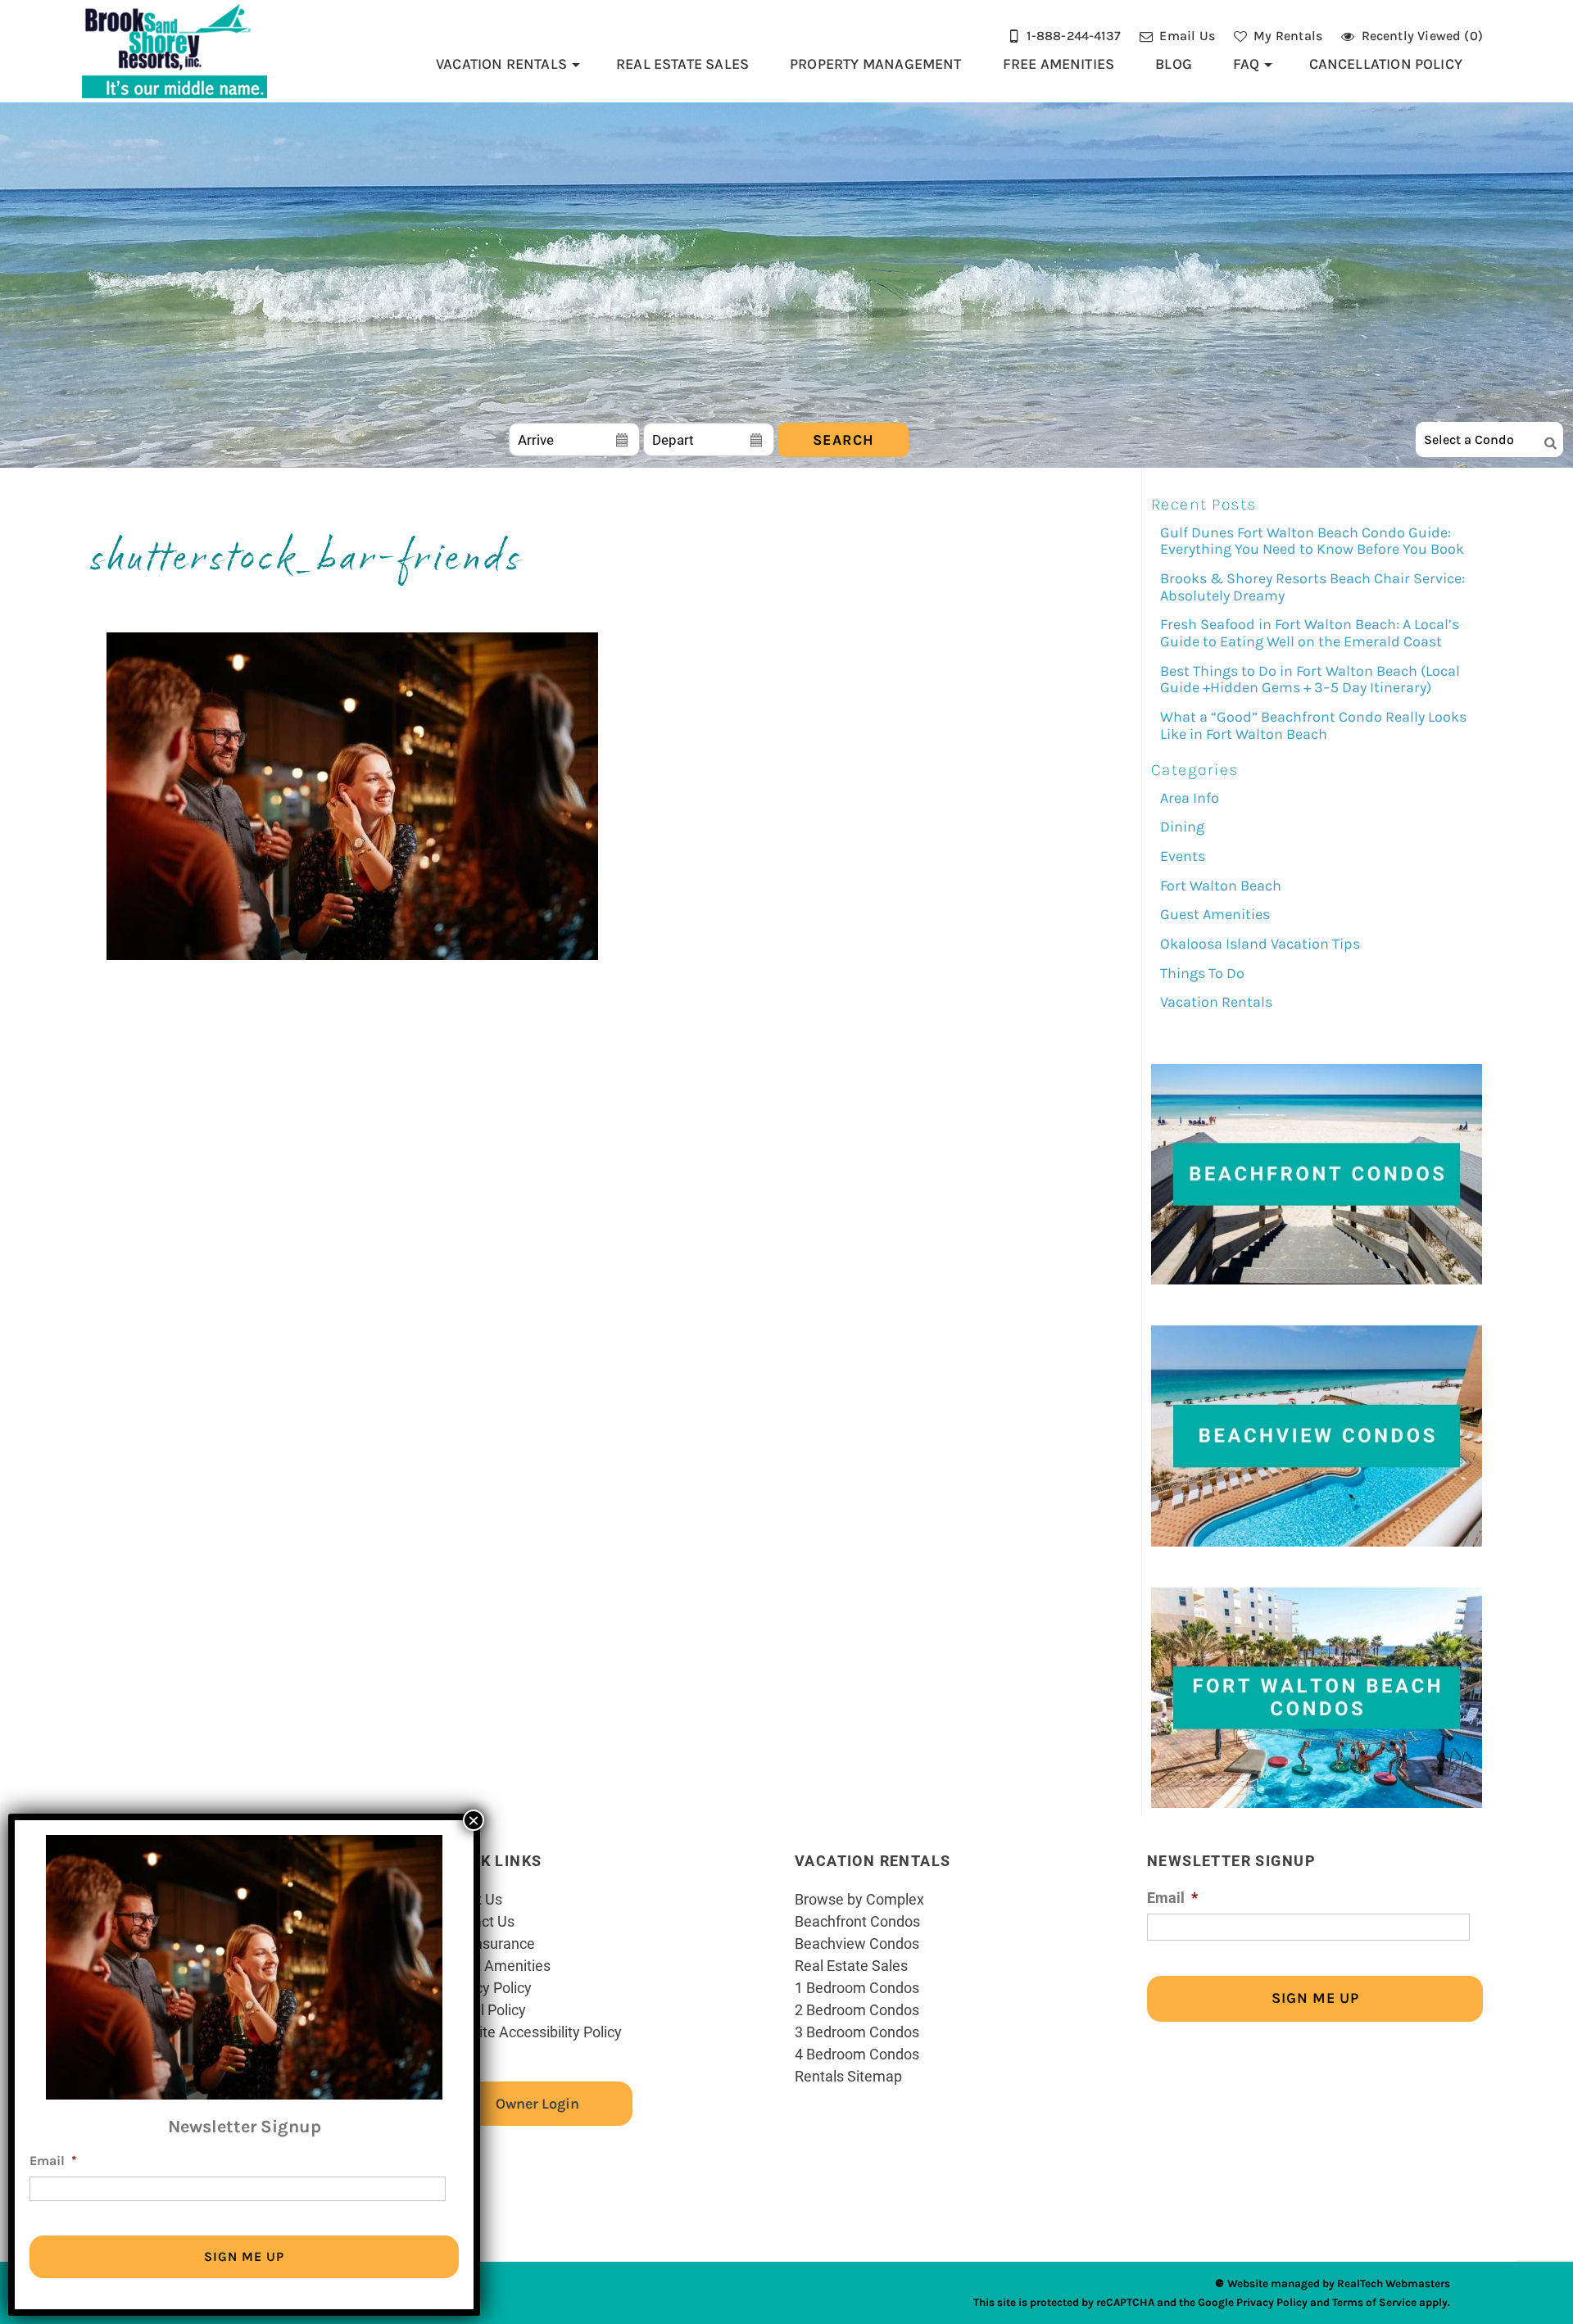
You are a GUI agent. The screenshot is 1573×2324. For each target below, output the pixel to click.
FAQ (1247, 64)
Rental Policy (484, 2009)
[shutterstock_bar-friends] (352, 956)
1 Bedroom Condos (857, 1987)
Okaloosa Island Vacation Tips (1260, 944)
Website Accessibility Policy (532, 2032)
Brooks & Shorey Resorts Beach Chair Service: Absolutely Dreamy (1312, 587)
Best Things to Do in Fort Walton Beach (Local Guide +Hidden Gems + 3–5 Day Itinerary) (1310, 680)
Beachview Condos (857, 1943)
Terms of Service (1374, 2302)
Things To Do (1202, 973)
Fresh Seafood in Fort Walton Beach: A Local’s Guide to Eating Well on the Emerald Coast (1310, 633)
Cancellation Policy (1386, 64)
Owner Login (537, 2104)
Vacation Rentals (501, 64)
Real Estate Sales (682, 64)
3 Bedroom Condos (857, 2032)
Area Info (1190, 798)
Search (843, 440)
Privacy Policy (487, 1987)
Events (1183, 856)
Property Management (876, 64)
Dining (1182, 827)
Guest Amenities (1215, 914)
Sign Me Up (1315, 1998)
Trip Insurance (489, 1943)
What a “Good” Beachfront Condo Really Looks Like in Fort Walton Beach (1313, 725)
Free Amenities (1059, 64)
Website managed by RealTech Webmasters (1339, 2283)
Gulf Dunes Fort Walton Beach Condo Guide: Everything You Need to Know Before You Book (1312, 541)
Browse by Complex (859, 1899)
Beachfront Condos (857, 1921)
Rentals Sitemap (848, 2076)
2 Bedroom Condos (857, 2009)
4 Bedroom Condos (857, 2054)
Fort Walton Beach (1221, 886)
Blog (1174, 64)
